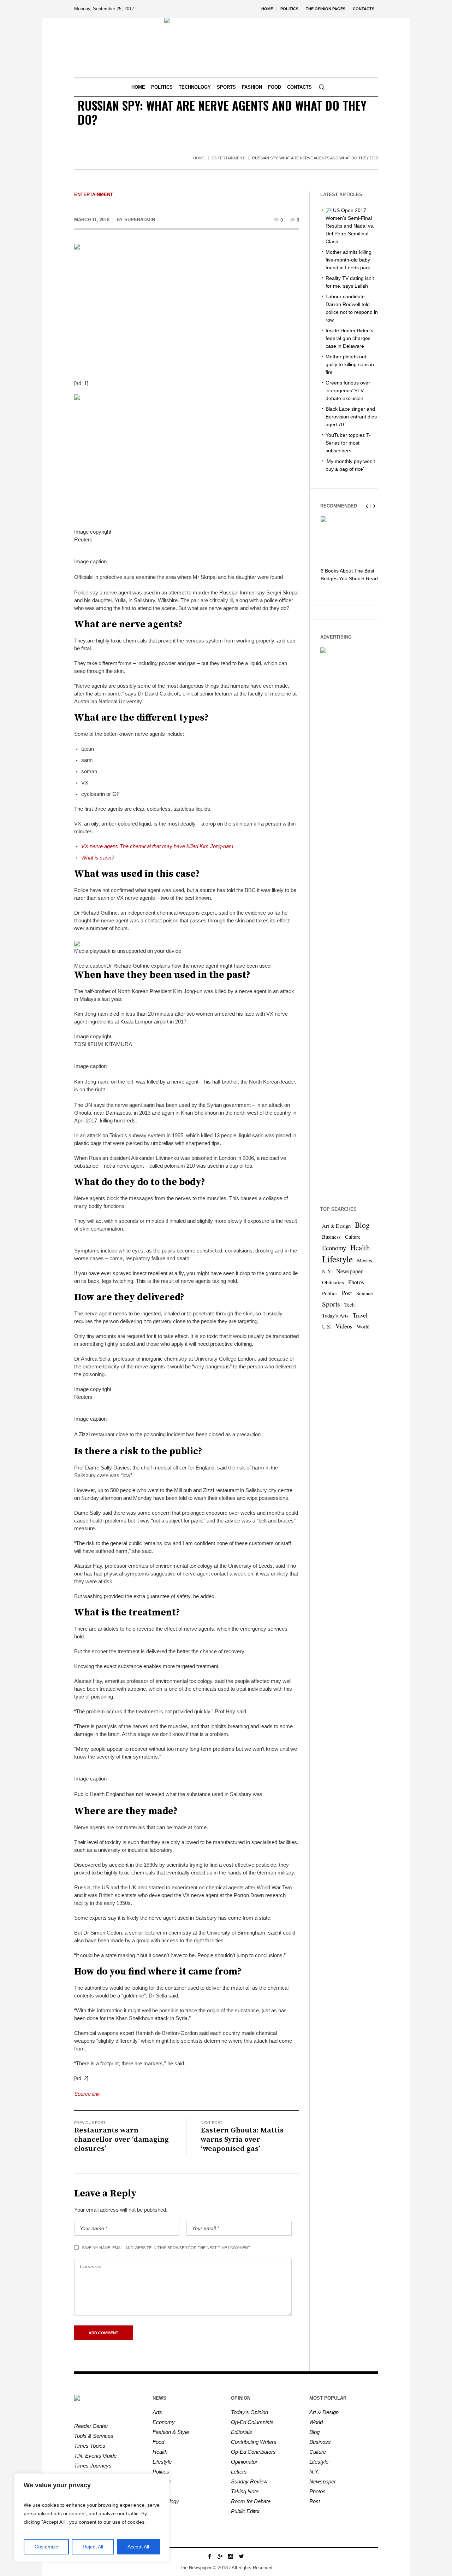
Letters (239, 2472)
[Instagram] (231, 2556)
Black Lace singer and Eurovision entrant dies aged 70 (351, 417)
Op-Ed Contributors (253, 2452)
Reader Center (91, 2426)
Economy (334, 1248)
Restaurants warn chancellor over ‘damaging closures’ (121, 2140)
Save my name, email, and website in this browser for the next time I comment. (166, 2248)
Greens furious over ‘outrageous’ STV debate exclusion (348, 391)
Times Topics (90, 2446)
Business (331, 1237)
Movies (365, 1260)
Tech (349, 1305)
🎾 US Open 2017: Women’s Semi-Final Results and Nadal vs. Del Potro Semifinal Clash (350, 226)
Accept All (138, 2547)
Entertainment (228, 158)
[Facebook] (209, 2556)
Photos (356, 1282)
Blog (362, 1225)
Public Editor (245, 2511)
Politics (330, 1293)
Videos (344, 1326)
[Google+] (220, 2556)
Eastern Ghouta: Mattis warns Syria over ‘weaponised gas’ (242, 2140)
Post (347, 1293)
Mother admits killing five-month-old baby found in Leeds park (349, 260)
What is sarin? (98, 858)
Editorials (242, 2432)
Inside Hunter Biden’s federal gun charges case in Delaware (349, 338)
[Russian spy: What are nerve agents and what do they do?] (187, 307)
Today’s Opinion (249, 2412)
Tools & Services (94, 2436)
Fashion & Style (171, 2432)
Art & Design (336, 1226)
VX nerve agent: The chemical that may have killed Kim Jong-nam (157, 846)
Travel (360, 1315)
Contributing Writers (254, 2442)
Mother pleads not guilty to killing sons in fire (350, 364)
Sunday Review (249, 2481)
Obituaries (333, 1282)
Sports (331, 1304)
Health (360, 1248)
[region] (92, 2518)
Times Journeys (93, 2466)
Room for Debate (251, 2501)
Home (199, 158)
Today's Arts (335, 1316)
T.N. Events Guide (95, 2456)
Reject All (93, 2547)
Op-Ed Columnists (252, 2422)
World (363, 1327)
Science (365, 1293)
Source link (87, 2094)
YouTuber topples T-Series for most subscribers (348, 443)
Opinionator (244, 2462)
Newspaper (350, 1271)
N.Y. (327, 1271)
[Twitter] (241, 2556)
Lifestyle (337, 1259)
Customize (46, 2547)
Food (158, 2442)
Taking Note (245, 2491)
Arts (157, 2412)
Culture (353, 1237)
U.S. (327, 1327)
